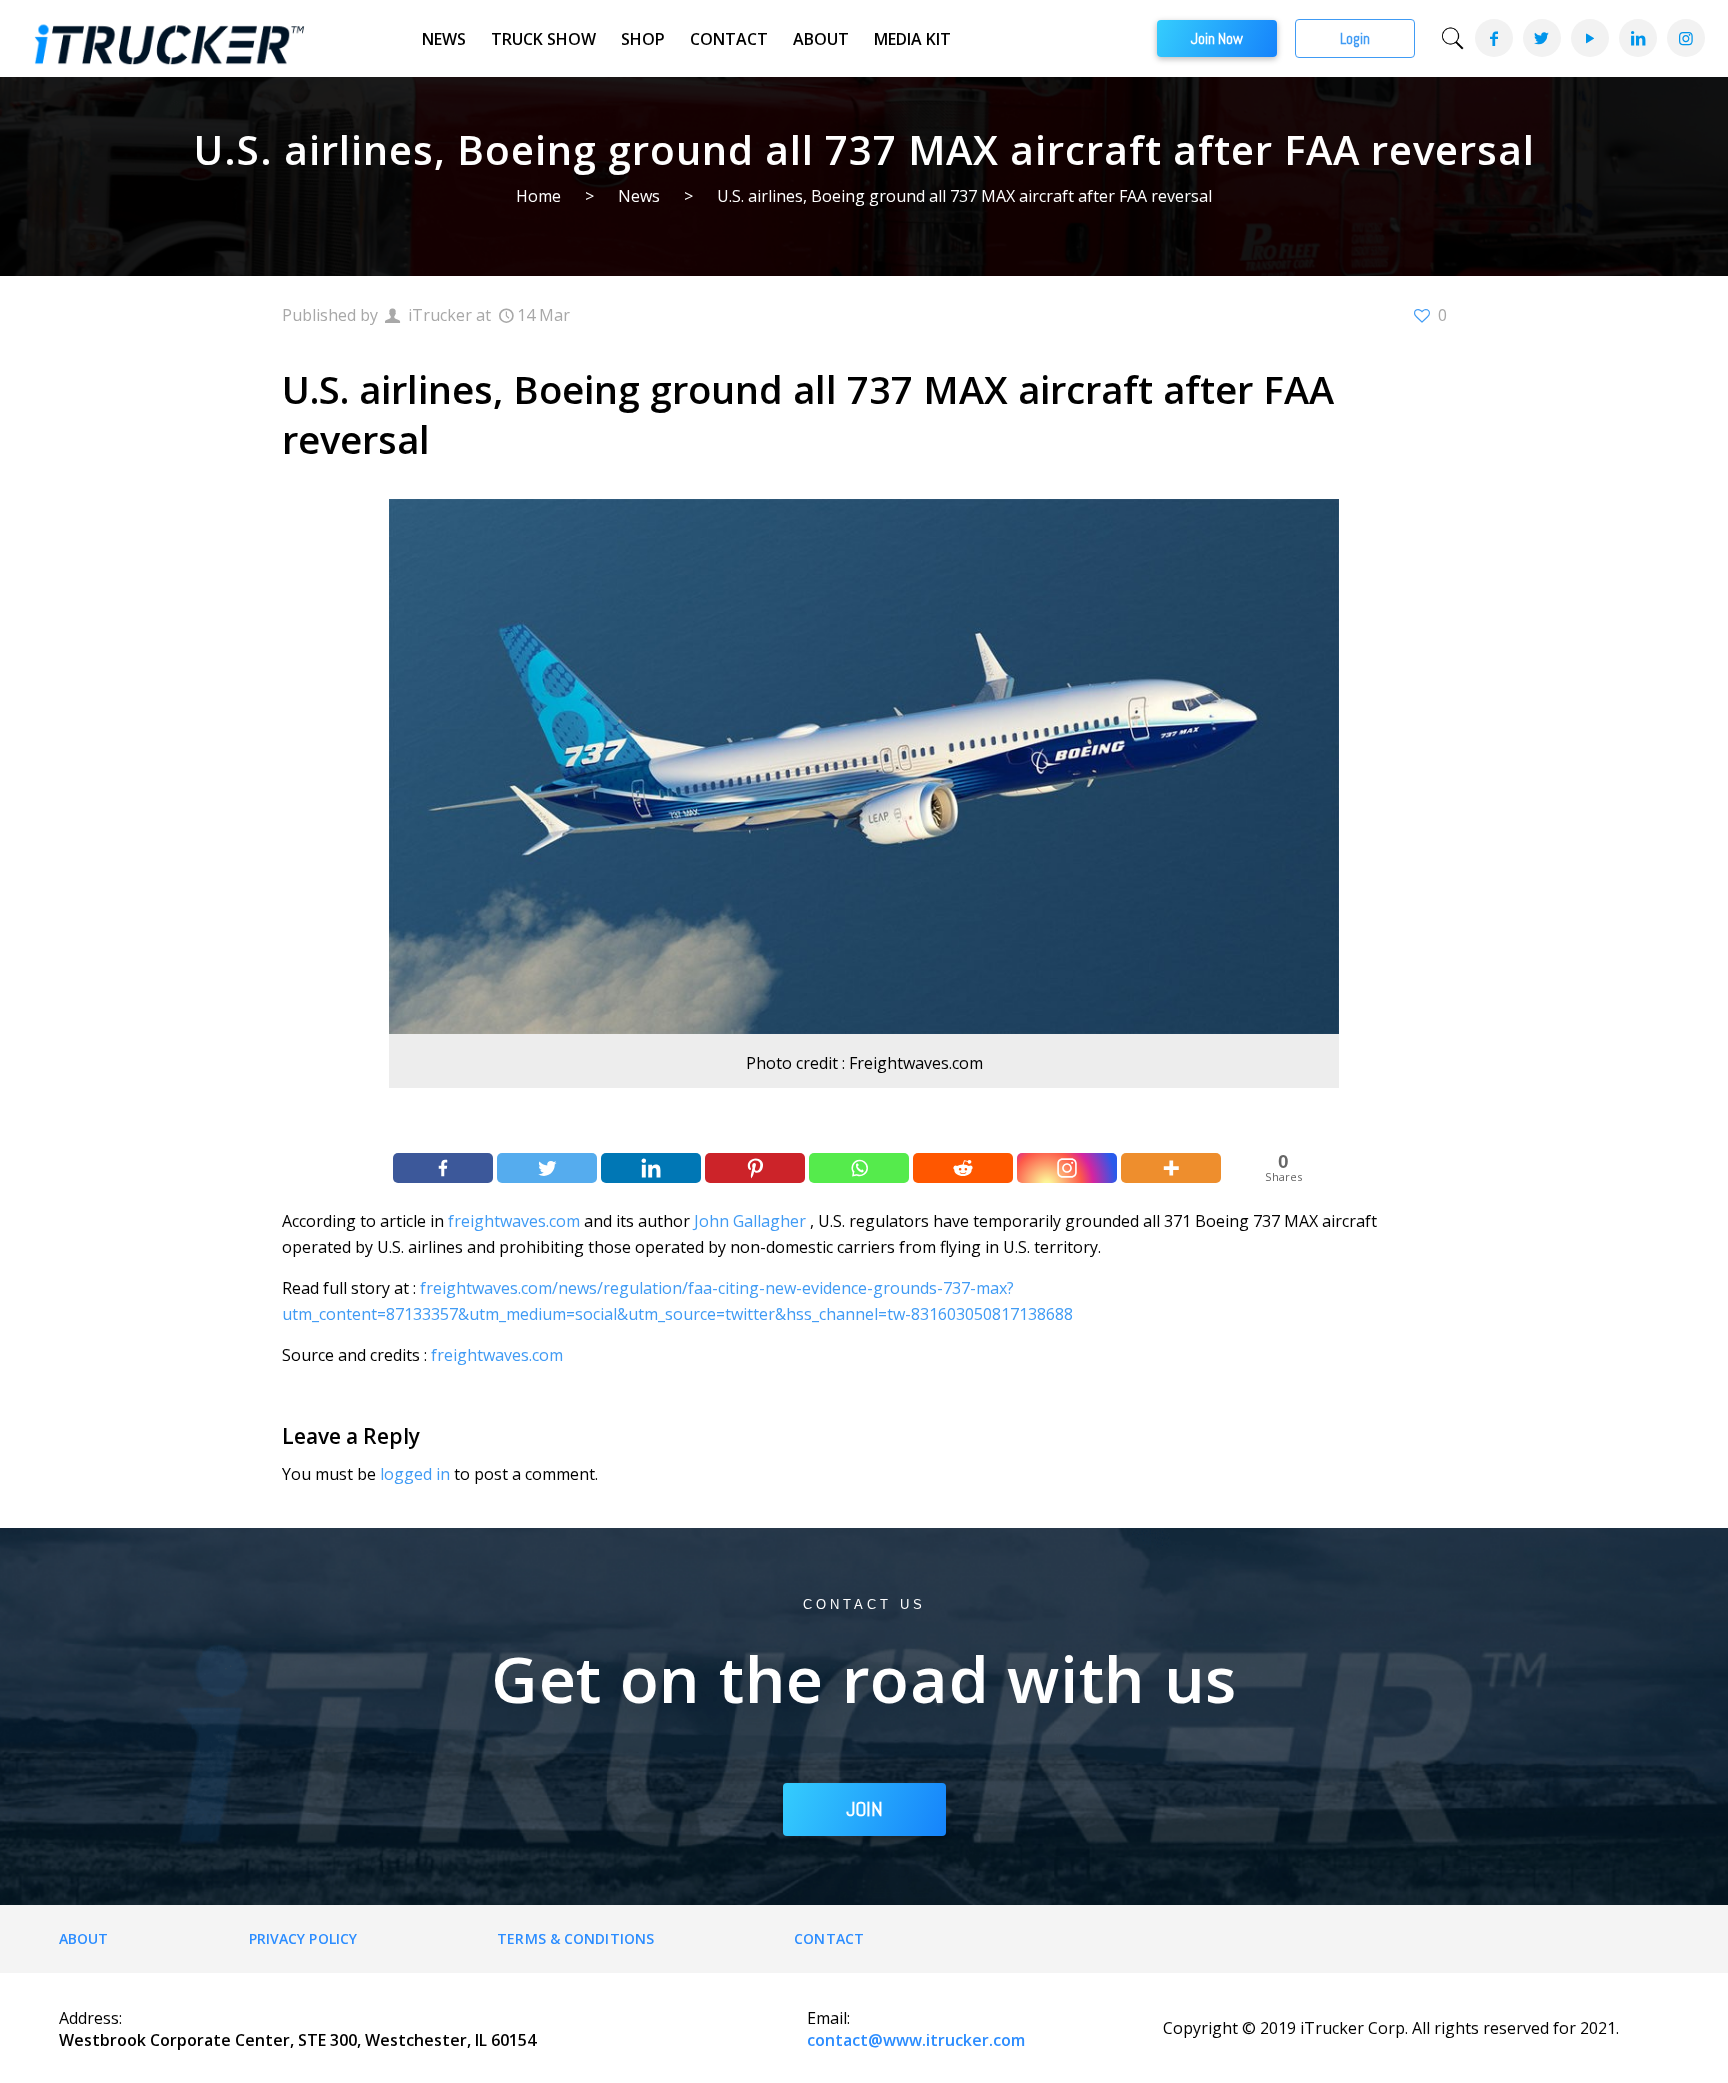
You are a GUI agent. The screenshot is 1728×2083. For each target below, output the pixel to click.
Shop (643, 39)
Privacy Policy (303, 1938)
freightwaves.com (514, 1221)
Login (1355, 38)
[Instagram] (1685, 38)
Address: (90, 2018)
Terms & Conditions (575, 1938)
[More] (1171, 1168)
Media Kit (912, 39)
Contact (729, 39)
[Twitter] (1541, 38)
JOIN (864, 1809)
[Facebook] (1493, 38)
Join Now (1217, 38)
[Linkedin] (651, 1168)
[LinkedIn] (1637, 38)
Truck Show (543, 39)
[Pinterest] (755, 1168)
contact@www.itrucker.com (916, 2040)
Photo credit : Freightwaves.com (864, 1063)
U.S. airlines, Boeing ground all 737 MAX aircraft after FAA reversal (964, 196)
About (821, 39)
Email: (828, 2018)
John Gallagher (750, 1221)
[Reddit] (963, 1168)
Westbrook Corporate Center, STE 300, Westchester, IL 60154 (297, 2040)
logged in (415, 1474)
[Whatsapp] (859, 1168)
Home (538, 196)
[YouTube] (1589, 38)
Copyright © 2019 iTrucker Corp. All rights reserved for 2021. (1391, 2028)
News (444, 39)
